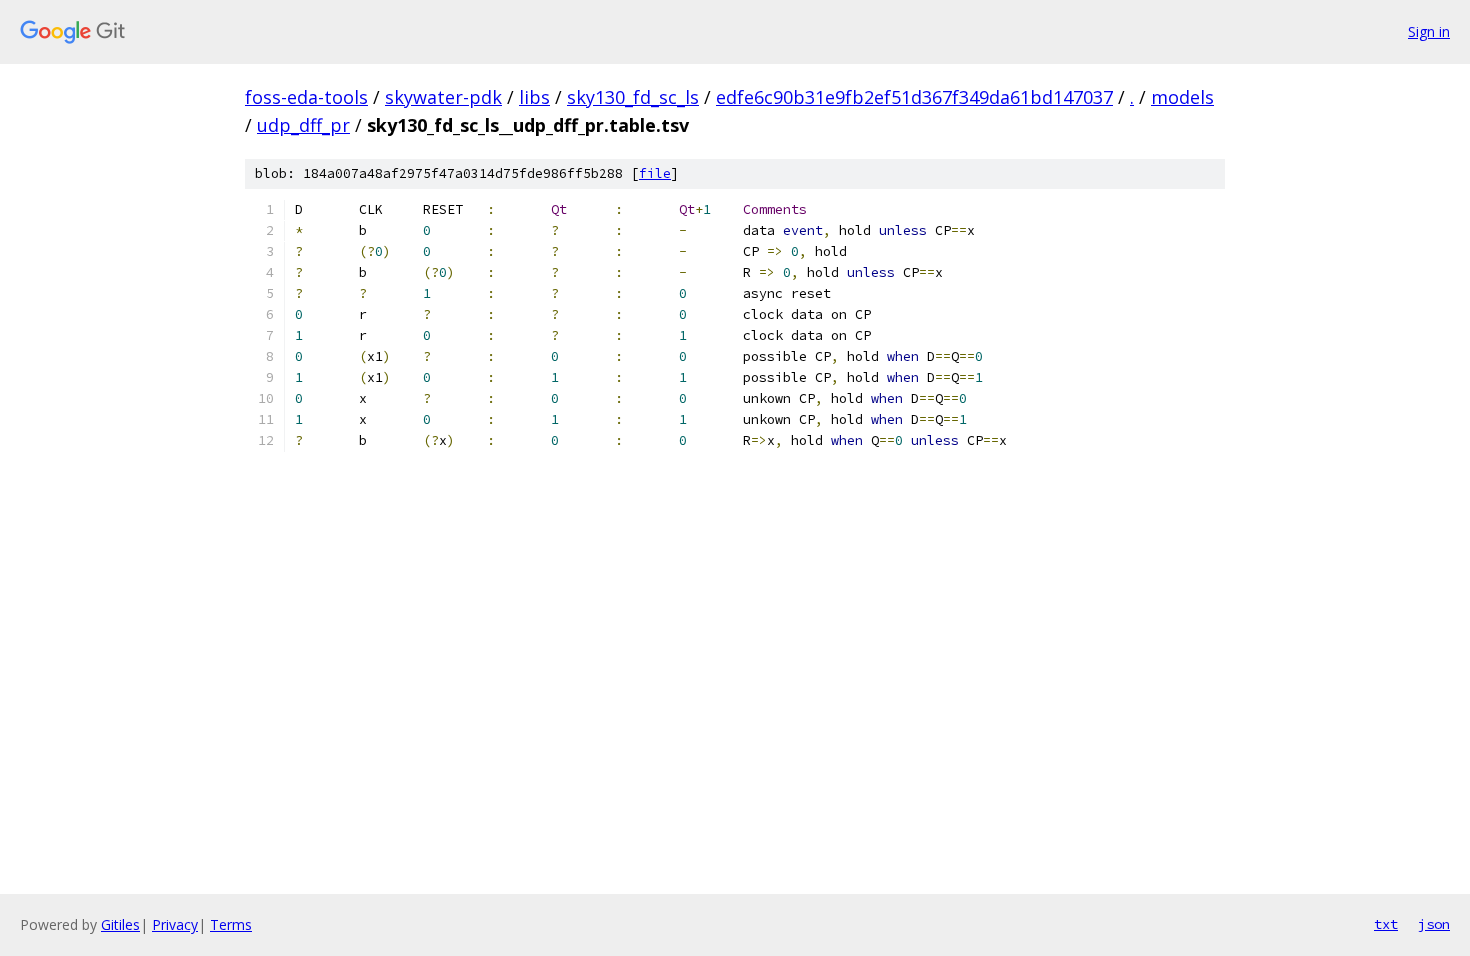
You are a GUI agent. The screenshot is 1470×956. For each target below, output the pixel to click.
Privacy (175, 924)
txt (1386, 924)
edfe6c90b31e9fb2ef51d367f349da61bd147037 (914, 97)
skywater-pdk (443, 97)
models (1182, 97)
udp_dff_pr (303, 125)
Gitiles (120, 924)
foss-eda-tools (306, 97)
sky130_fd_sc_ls (633, 97)
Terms (231, 924)
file (655, 173)
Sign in (1429, 31)
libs (534, 97)
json (1434, 924)
